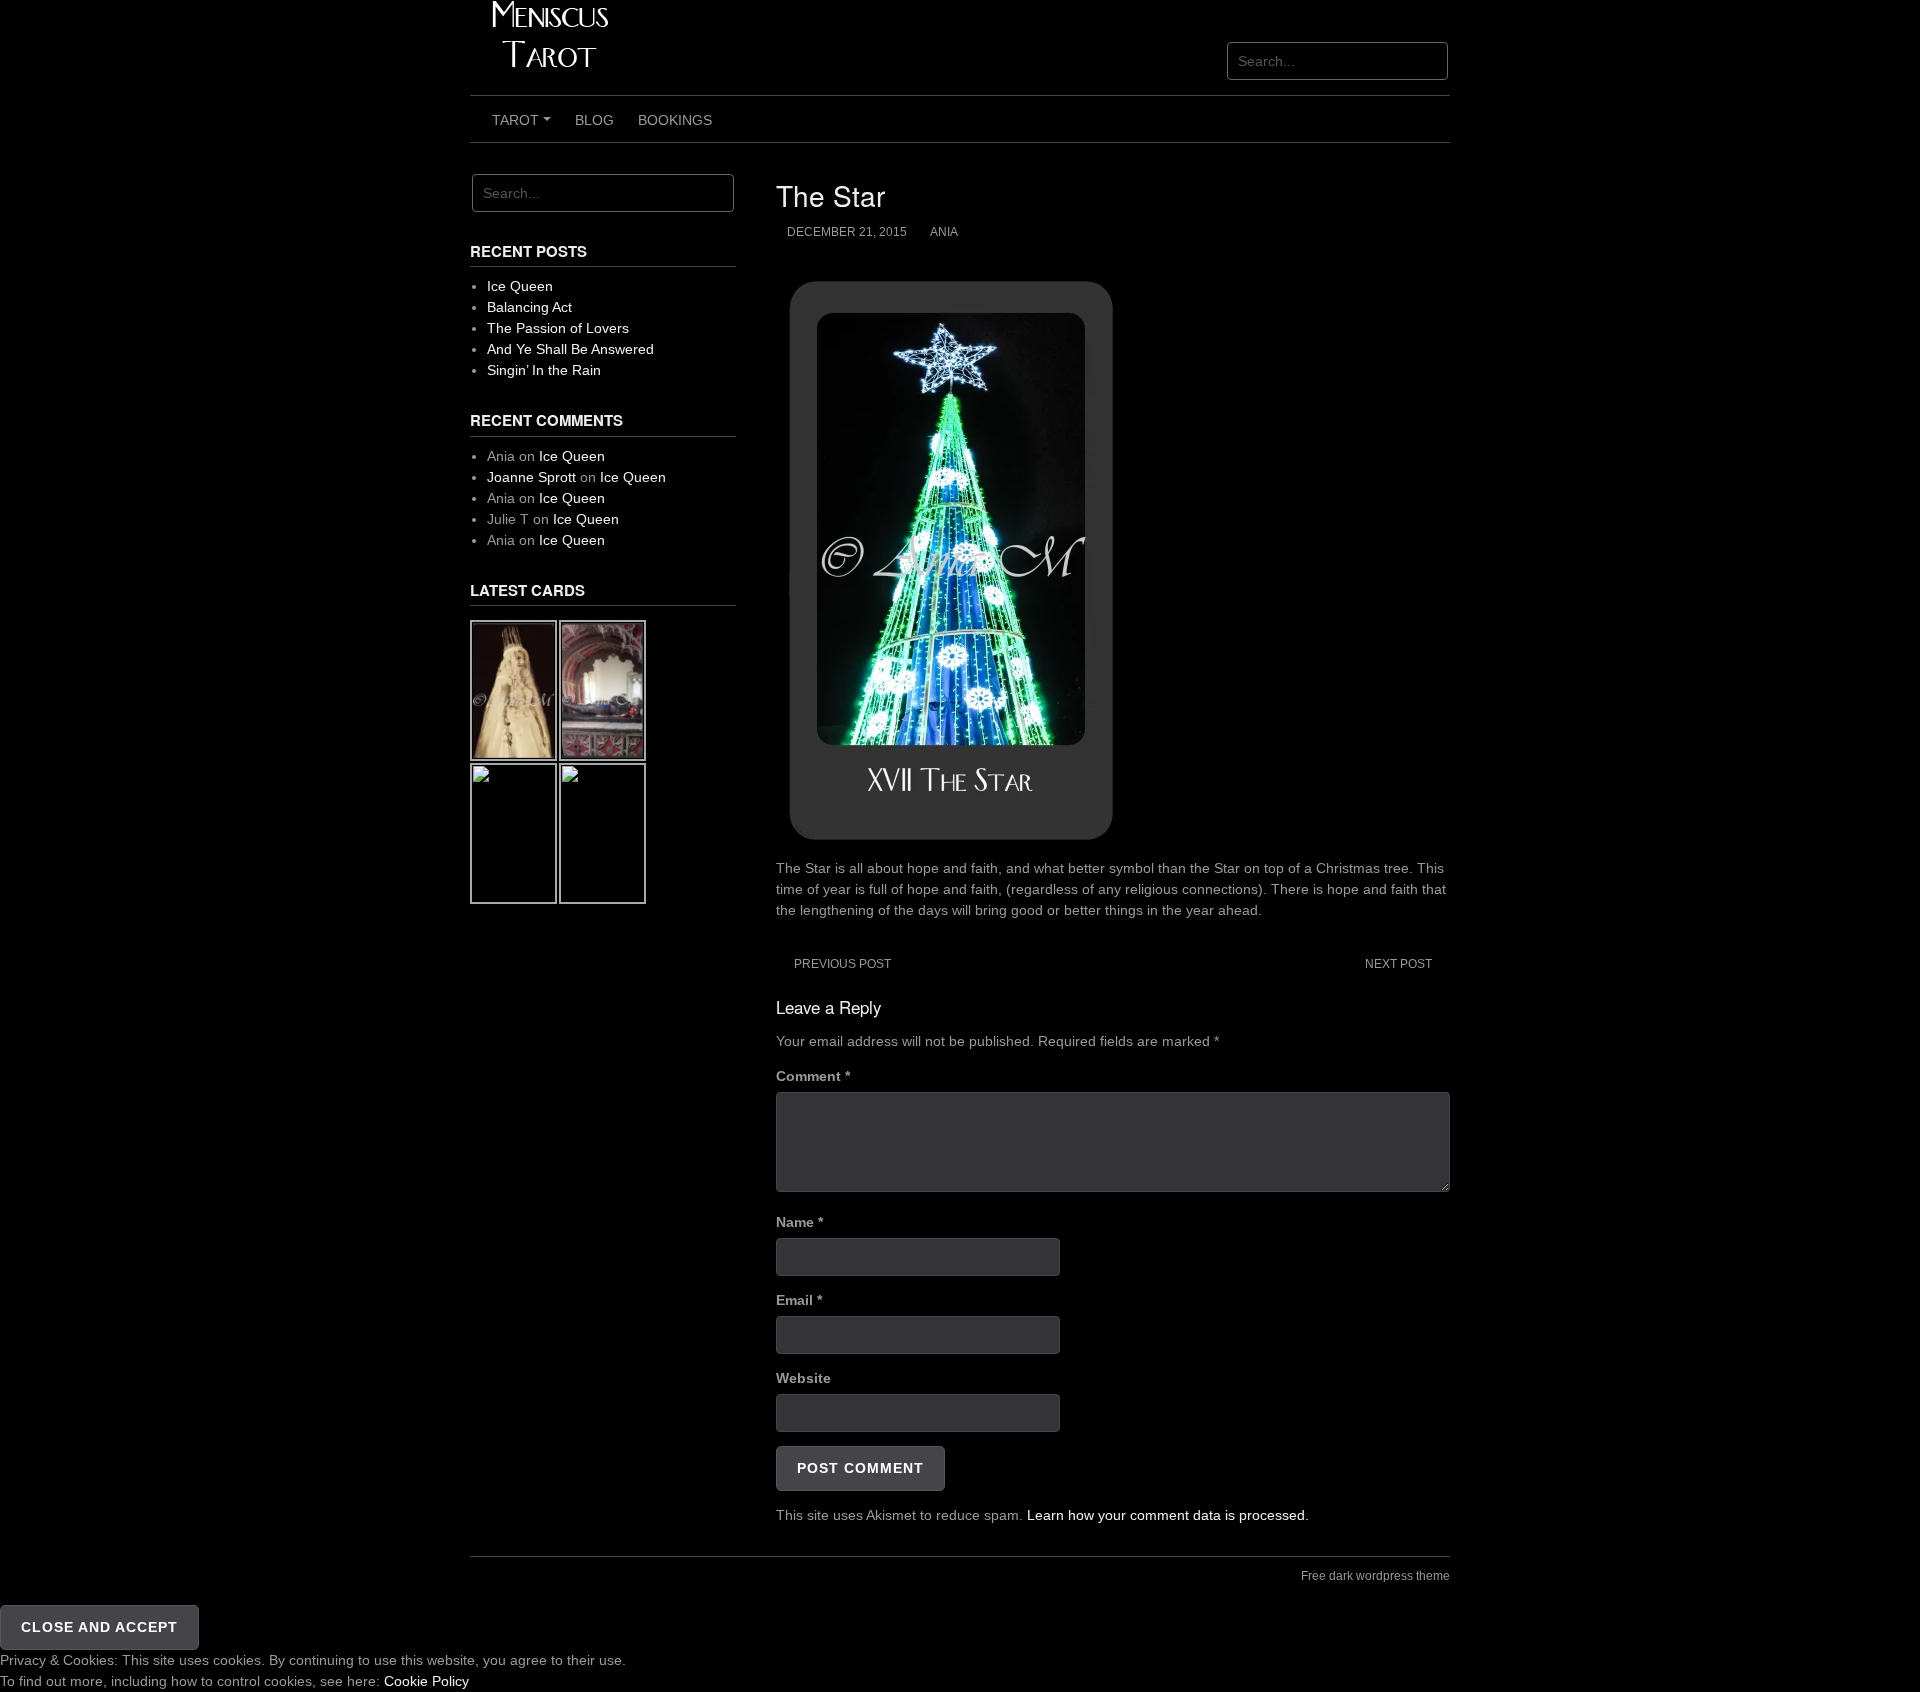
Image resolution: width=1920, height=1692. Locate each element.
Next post (1398, 964)
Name (799, 1222)
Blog (594, 120)
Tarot (524, 127)
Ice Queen (520, 286)
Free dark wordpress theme (1375, 1576)
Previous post (842, 964)
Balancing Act (529, 307)
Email (799, 1300)
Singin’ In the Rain (544, 370)
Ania (944, 232)
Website (803, 1378)
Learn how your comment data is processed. (1168, 1515)
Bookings (675, 120)
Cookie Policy (426, 1681)
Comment (813, 1076)
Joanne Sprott (531, 477)
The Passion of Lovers (558, 328)
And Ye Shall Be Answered (570, 349)
